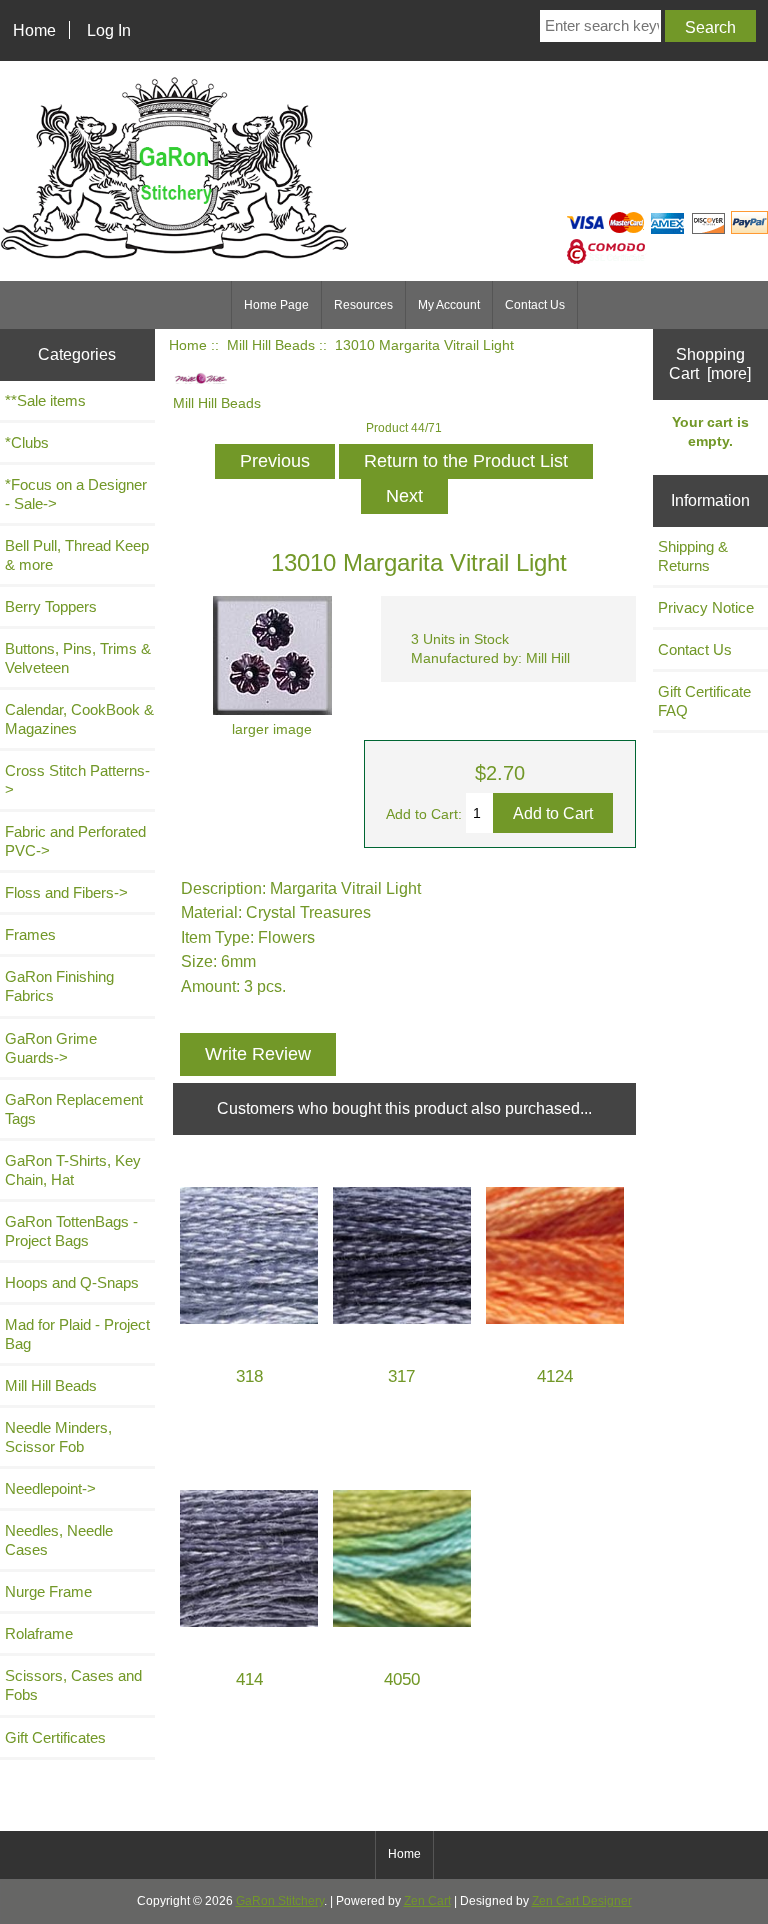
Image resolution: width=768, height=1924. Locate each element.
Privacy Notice (706, 607)
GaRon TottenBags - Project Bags (71, 1231)
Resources (363, 305)
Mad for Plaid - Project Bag (77, 1334)
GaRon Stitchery (280, 1901)
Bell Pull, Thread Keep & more (77, 555)
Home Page (276, 305)
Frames (30, 934)
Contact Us (535, 305)
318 (249, 1376)
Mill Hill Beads (271, 345)
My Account (449, 305)
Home (34, 30)
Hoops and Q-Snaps (72, 1282)
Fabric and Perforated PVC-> (75, 841)
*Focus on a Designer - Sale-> (76, 494)
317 (401, 1376)
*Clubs (27, 442)
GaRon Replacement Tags (74, 1109)
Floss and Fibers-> (66, 892)
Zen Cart (427, 1901)
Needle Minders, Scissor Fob (58, 1437)
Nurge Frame (48, 1591)
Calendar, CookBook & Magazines (79, 719)
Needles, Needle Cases (59, 1540)
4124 (555, 1376)
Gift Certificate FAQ (704, 701)
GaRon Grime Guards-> (51, 1048)
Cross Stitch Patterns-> (77, 780)
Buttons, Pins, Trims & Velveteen (78, 658)
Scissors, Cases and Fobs (73, 1685)
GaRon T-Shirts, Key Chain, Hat (73, 1170)
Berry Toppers (51, 606)
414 (249, 1679)
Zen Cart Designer (582, 1901)
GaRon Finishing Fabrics (59, 986)
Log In (109, 30)
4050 (402, 1679)
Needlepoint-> (50, 1488)
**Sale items (45, 400)
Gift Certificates (55, 1737)
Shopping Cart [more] (710, 363)
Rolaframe (39, 1633)
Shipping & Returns (693, 556)
